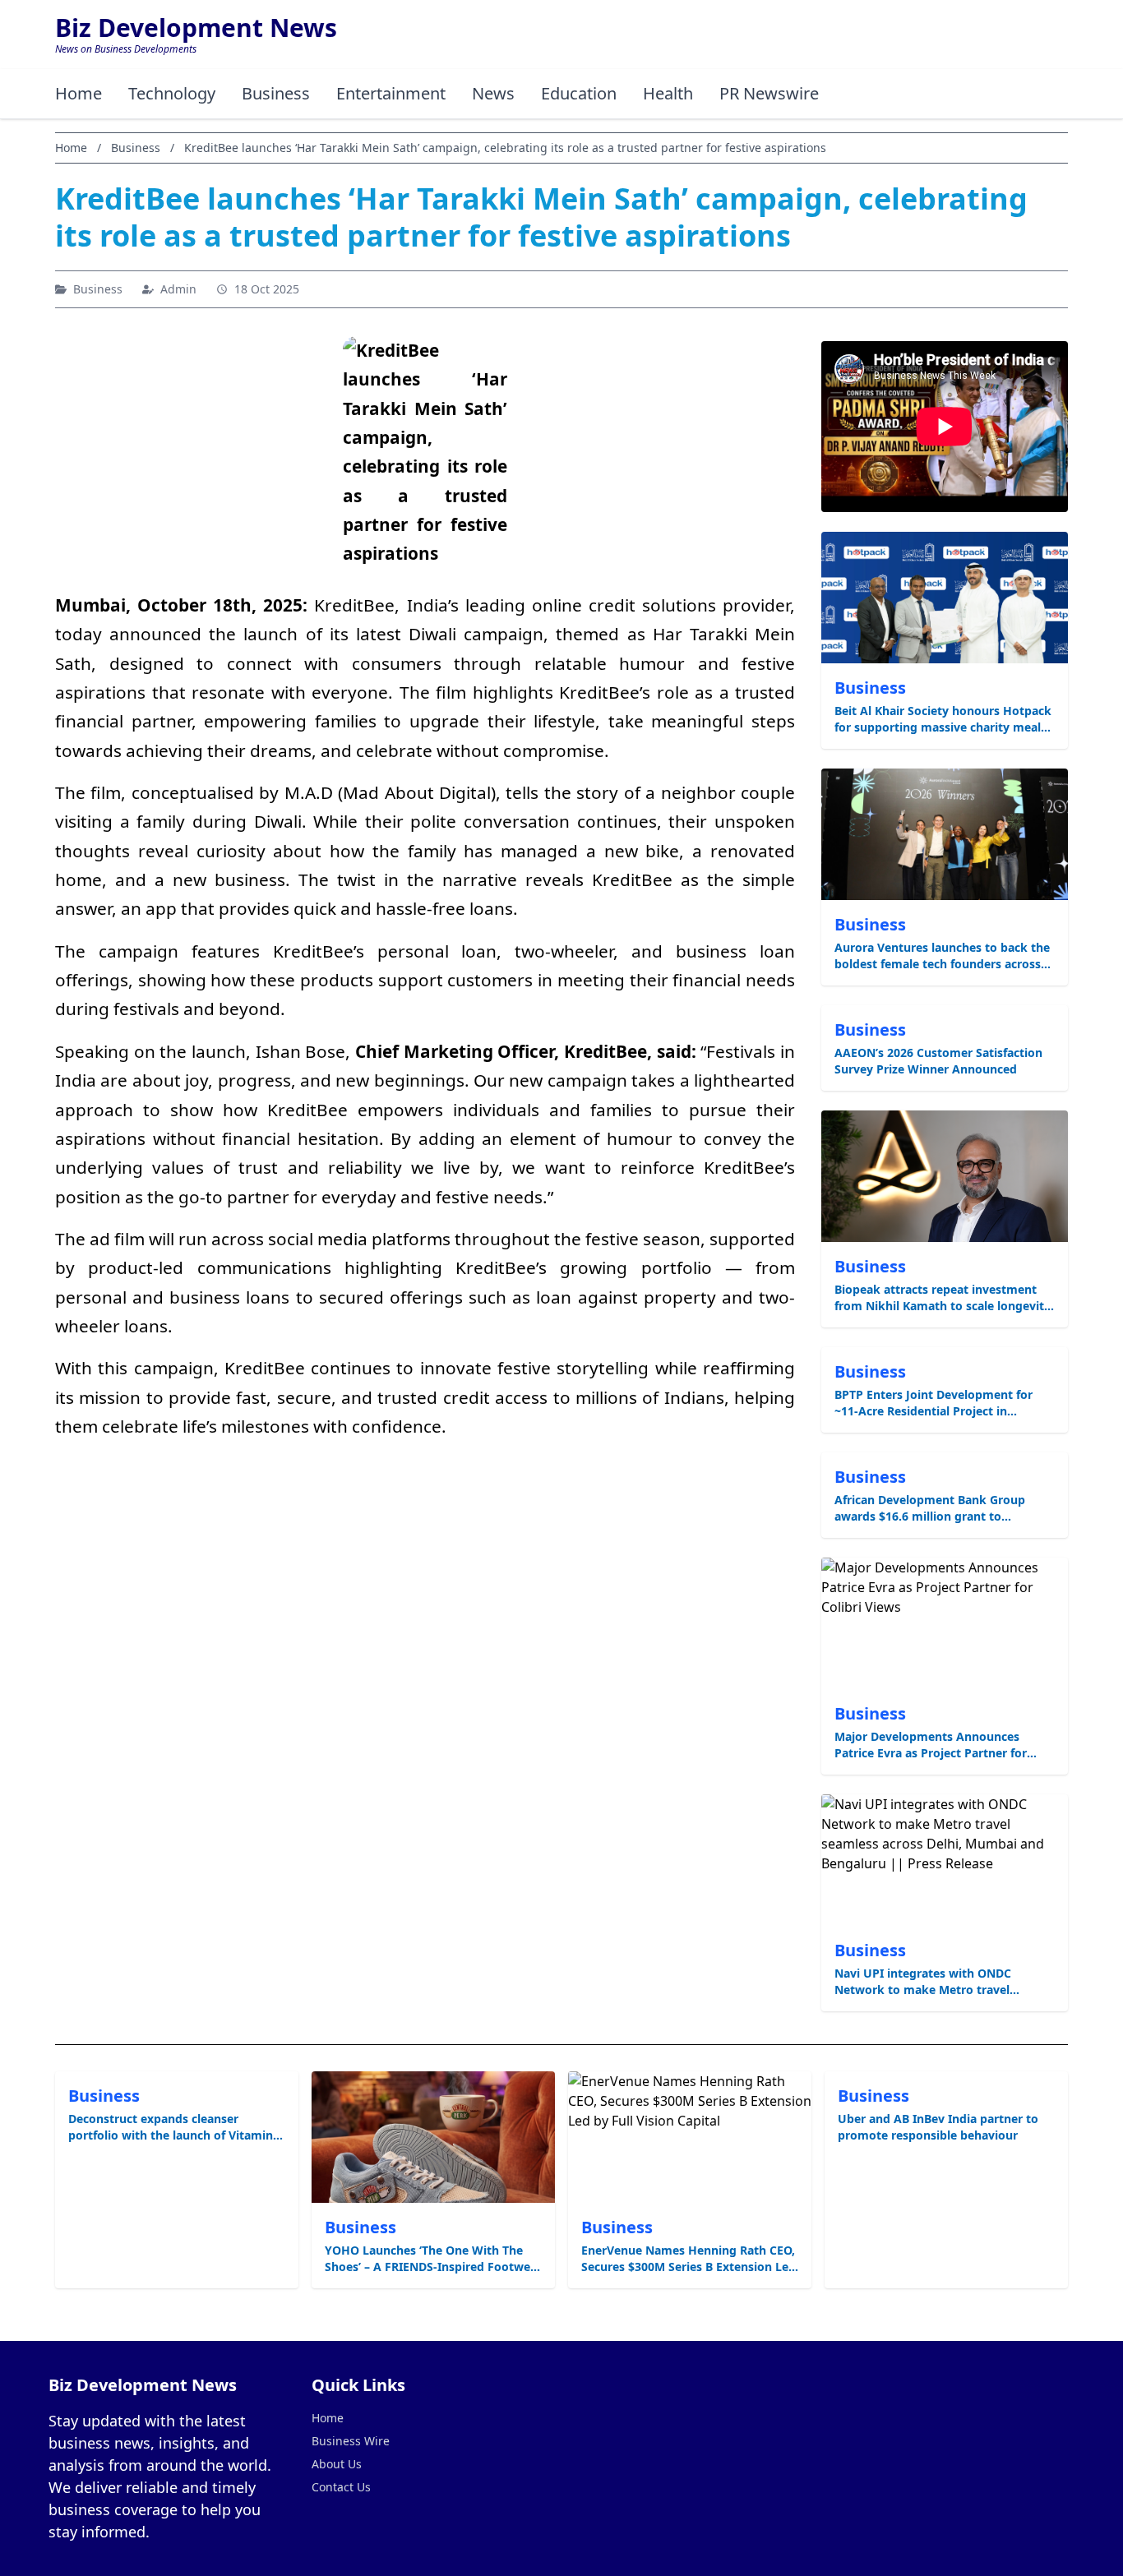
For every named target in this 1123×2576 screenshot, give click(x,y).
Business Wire (351, 2441)
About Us (337, 2464)
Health (668, 93)
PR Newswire (769, 93)
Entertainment (391, 93)
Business (276, 93)
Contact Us (341, 2487)
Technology (172, 93)
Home (79, 93)
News (493, 93)
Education (579, 93)
